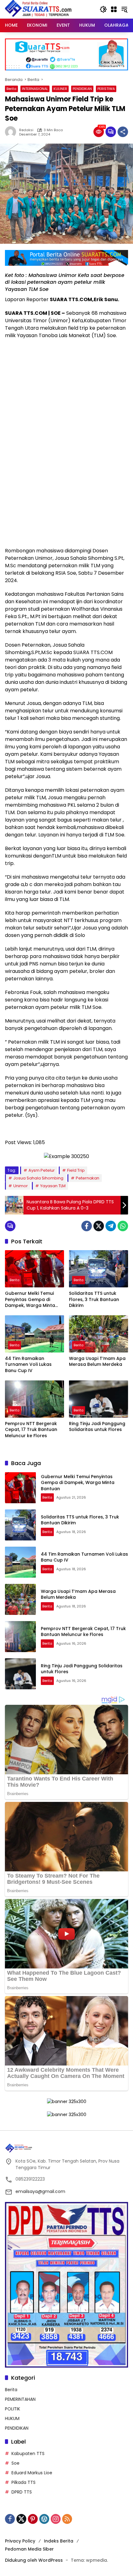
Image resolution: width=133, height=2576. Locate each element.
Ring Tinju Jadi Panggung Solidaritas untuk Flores (97, 1427)
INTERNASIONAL (35, 89)
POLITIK (13, 2409)
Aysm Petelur (42, 1170)
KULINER (60, 89)
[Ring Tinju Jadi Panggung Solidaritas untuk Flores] (99, 1399)
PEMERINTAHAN (20, 2399)
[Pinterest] (33, 2519)
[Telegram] (111, 1226)
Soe (15, 2463)
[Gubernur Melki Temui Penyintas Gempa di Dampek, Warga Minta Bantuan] (34, 1269)
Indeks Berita (59, 2541)
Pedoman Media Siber (29, 2549)
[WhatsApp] (123, 1226)
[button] (103, 9)
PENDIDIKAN (82, 89)
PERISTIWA (106, 89)
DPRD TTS (22, 2492)
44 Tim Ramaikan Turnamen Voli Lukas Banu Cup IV (28, 1365)
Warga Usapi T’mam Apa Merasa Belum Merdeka (97, 1362)
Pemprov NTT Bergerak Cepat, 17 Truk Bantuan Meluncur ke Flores (31, 1430)
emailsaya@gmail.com (40, 2191)
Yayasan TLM (53, 1186)
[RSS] (67, 2519)
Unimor (21, 1186)
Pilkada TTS (24, 2482)
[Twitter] (99, 1226)
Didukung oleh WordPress (34, 2560)
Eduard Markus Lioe (32, 2473)
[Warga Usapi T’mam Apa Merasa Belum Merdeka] (99, 1334)
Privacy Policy (20, 2541)
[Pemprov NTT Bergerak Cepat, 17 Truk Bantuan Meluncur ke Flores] (34, 1399)
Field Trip (76, 1170)
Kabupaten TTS (28, 2453)
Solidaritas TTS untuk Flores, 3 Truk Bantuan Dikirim (94, 1299)
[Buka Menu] (114, 9)
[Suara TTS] (38, 9)
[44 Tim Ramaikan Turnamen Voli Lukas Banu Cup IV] (34, 1334)
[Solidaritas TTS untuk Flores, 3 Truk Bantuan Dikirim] (99, 1269)
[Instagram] (56, 2519)
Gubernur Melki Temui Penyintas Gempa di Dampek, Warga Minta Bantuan (30, 1300)
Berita (11, 89)
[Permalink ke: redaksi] (12, 132)
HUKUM (12, 2418)
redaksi (26, 130)
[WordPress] (44, 2519)
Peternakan (88, 1178)
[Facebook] (87, 1226)
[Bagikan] (123, 132)
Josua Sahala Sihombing (38, 1178)
